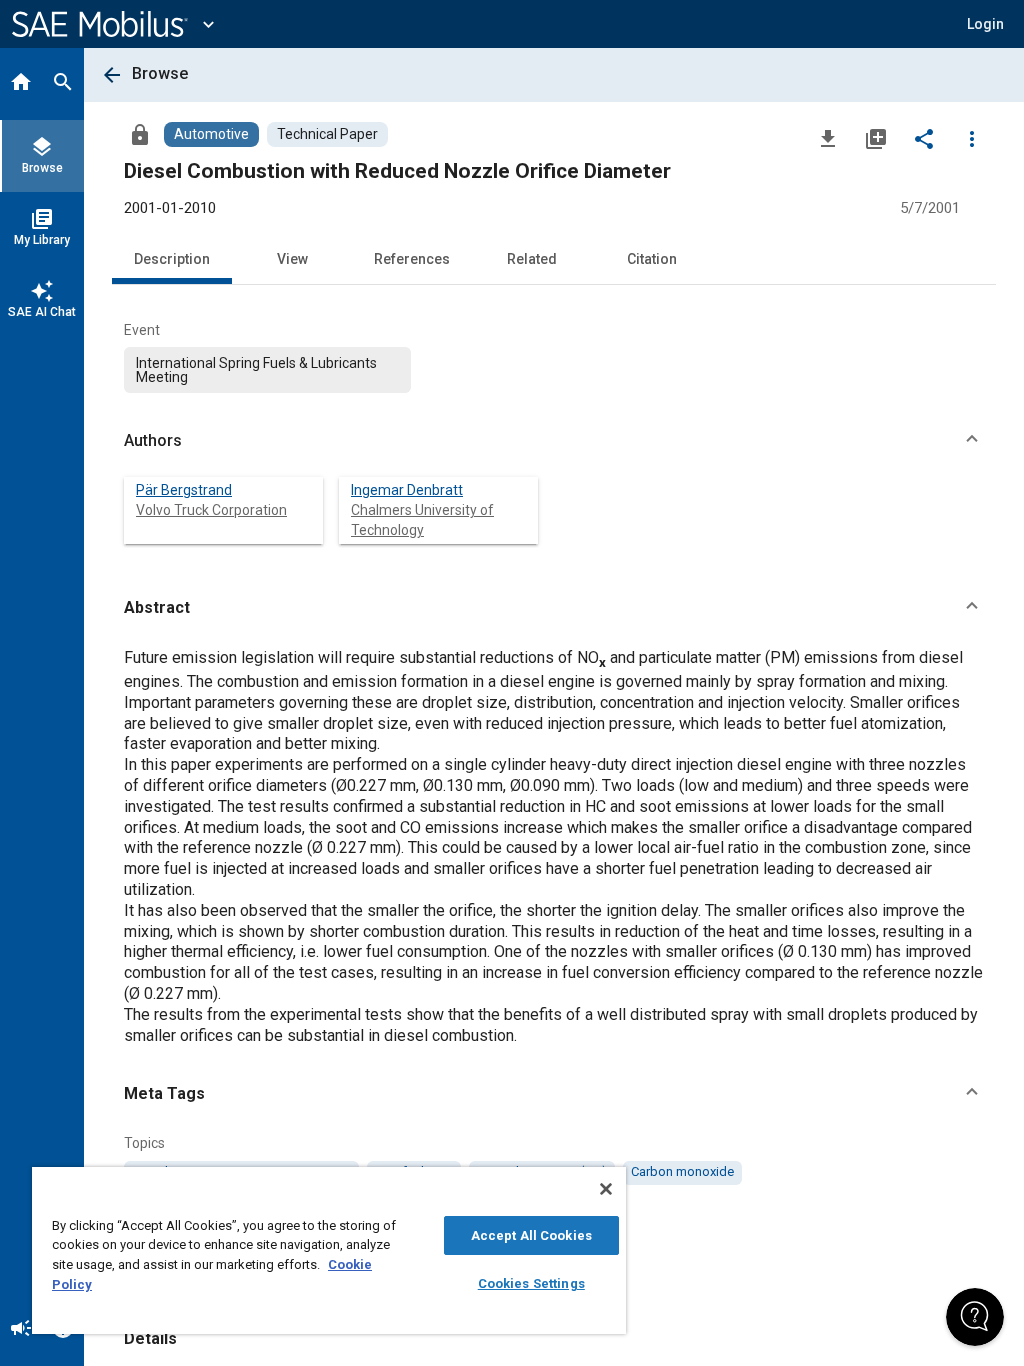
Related (532, 259)
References (412, 259)
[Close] (606, 1189)
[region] (329, 1250)
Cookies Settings (531, 1283)
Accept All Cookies (531, 1235)
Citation (652, 259)
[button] (554, 441)
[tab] (21, 84)
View (292, 259)
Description (172, 259)
